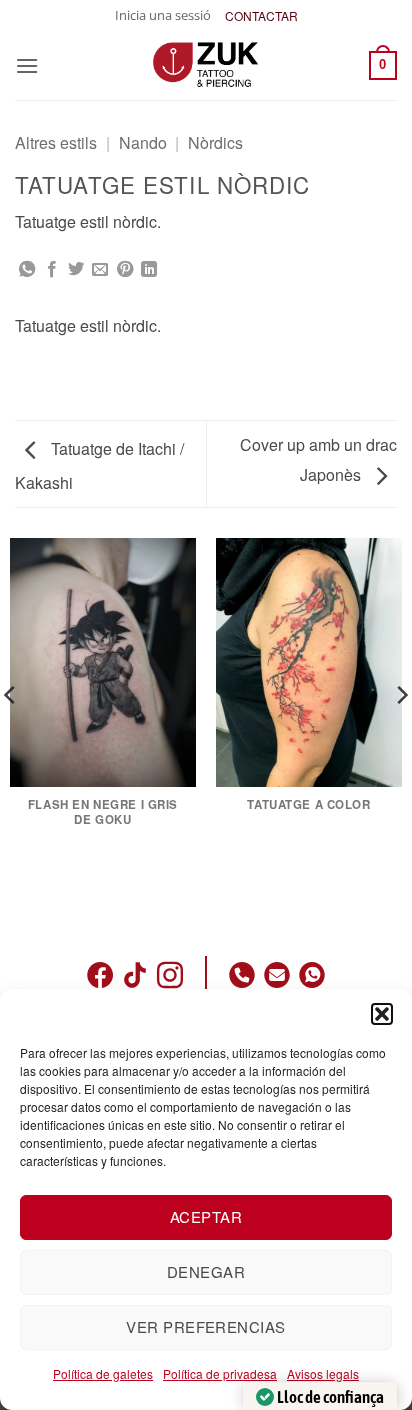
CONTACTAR (261, 15)
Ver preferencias (205, 1326)
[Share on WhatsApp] (27, 270)
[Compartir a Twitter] (76, 270)
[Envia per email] (100, 270)
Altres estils (56, 142)
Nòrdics (215, 142)
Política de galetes (103, 1373)
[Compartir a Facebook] (52, 270)
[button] (382, 1014)
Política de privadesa (220, 1373)
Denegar (206, 1271)
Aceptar (206, 1216)
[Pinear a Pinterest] (125, 270)
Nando (143, 142)
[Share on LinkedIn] (149, 270)
